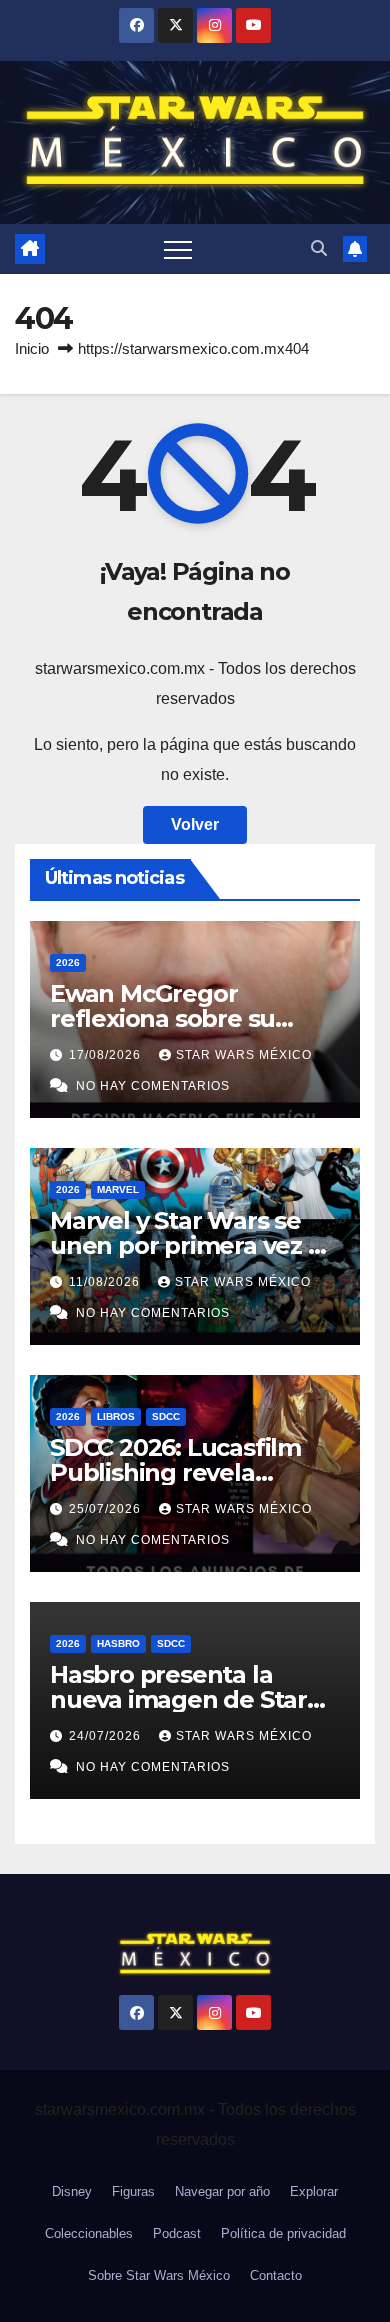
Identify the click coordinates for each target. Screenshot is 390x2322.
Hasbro (118, 1643)
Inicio (32, 348)
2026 (68, 962)
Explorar (314, 2191)
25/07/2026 (107, 1509)
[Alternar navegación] (178, 249)
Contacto (276, 2275)
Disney (72, 2191)
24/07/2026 (107, 1736)
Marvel (118, 1189)
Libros (116, 1416)
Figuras (133, 2191)
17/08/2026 (107, 1055)
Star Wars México (244, 1055)
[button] (319, 248)
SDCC (166, 1416)
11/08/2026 (106, 1282)
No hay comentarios (153, 1086)
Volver (195, 824)
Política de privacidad (283, 2233)
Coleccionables (89, 2233)
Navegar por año (222, 2191)
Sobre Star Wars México (159, 2275)
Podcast (177, 2233)
